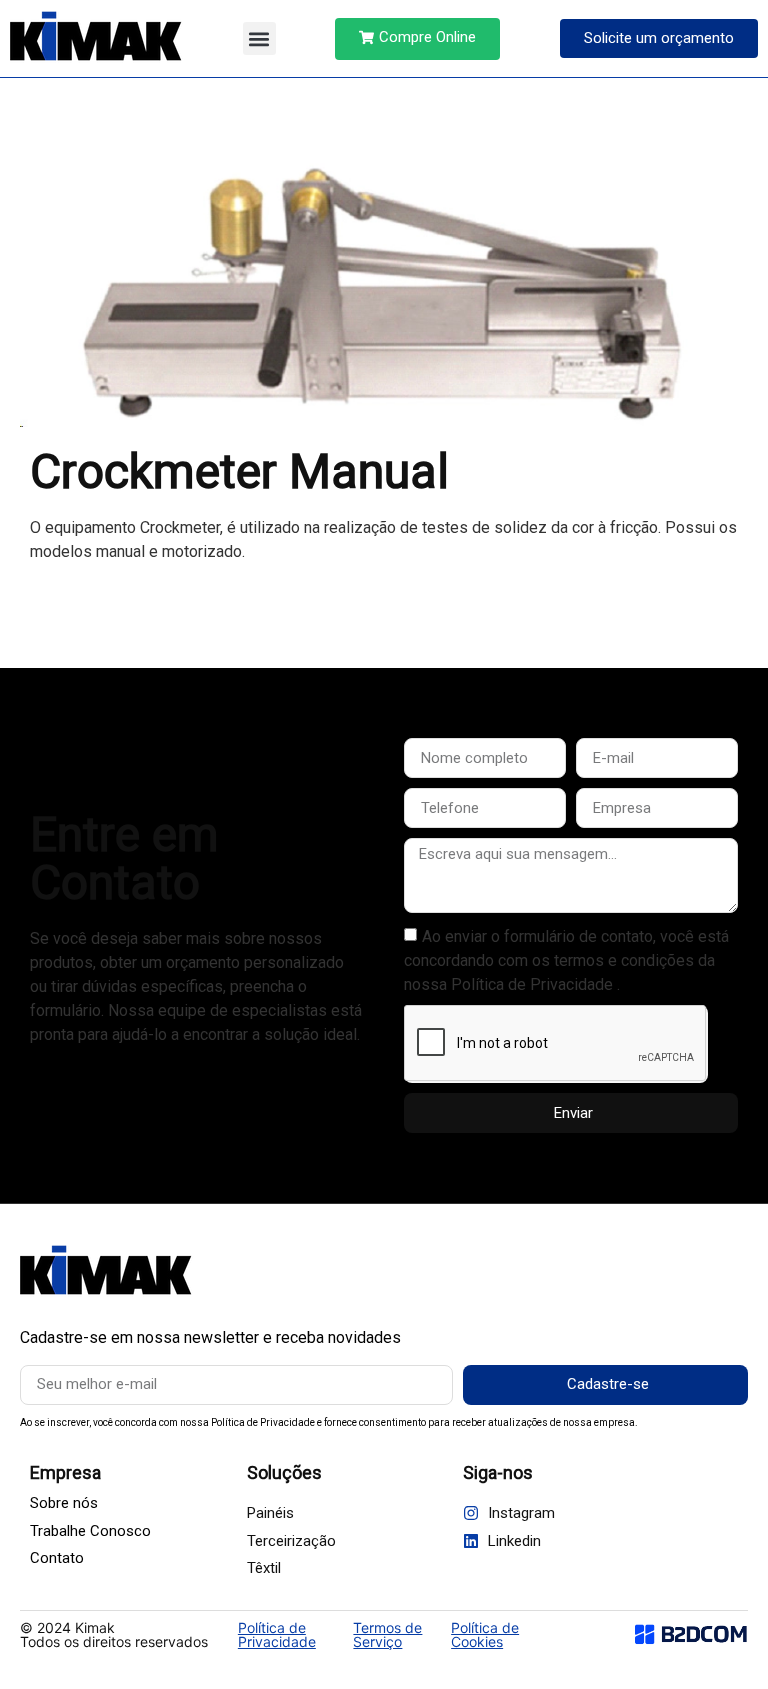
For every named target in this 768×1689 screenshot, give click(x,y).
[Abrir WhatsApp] (718, 1638)
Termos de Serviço (387, 1634)
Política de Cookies (485, 1634)
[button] (259, 38)
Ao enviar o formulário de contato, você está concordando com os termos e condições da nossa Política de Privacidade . (566, 960)
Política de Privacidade (277, 1634)
